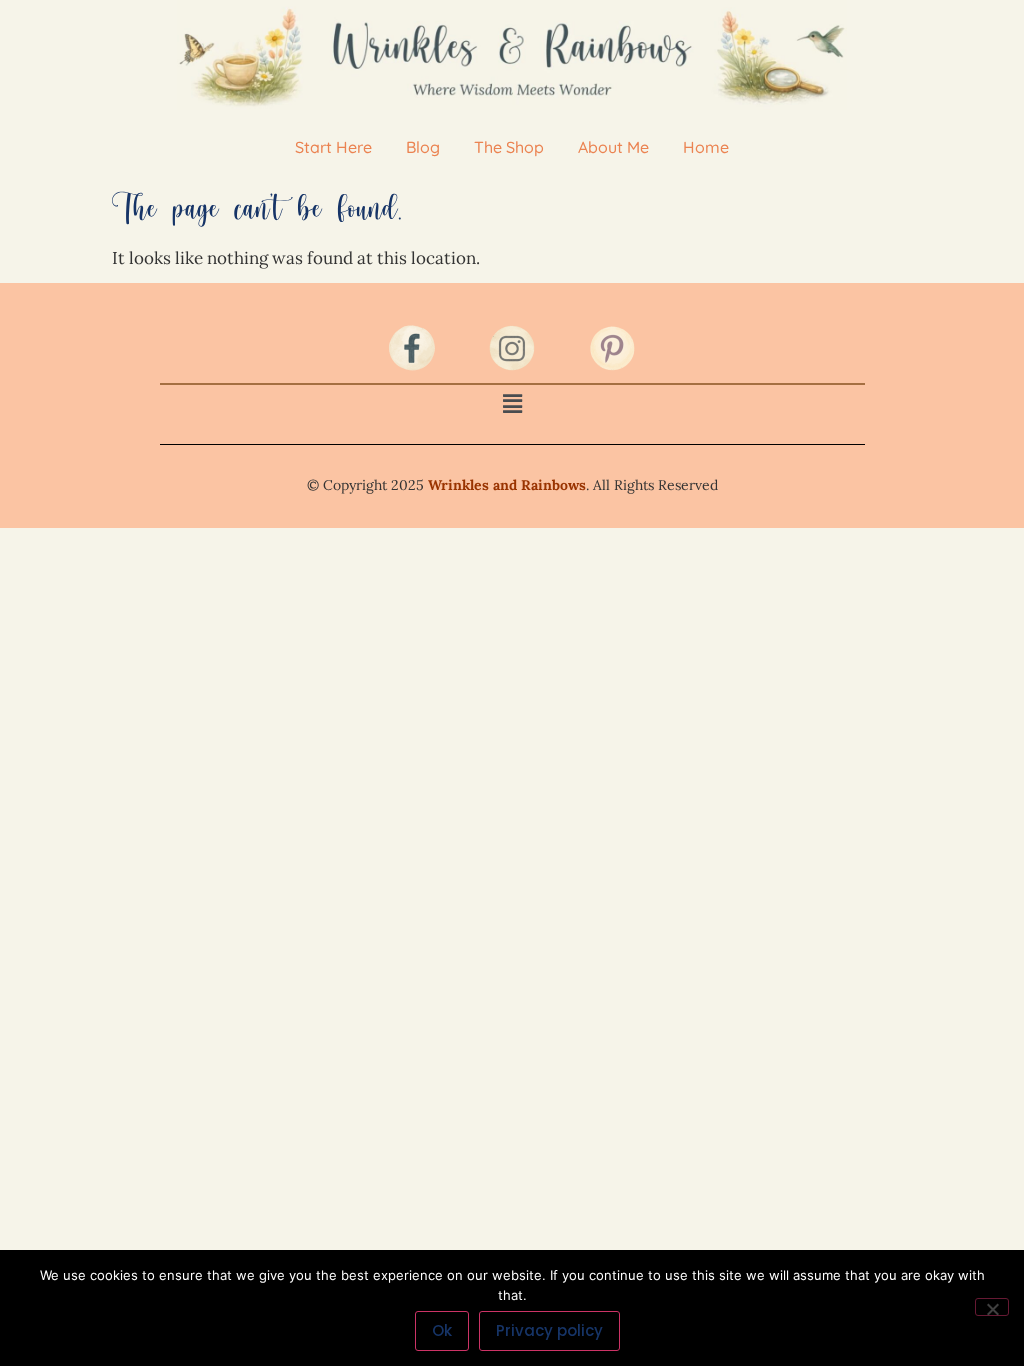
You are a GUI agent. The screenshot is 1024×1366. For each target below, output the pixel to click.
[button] (512, 403)
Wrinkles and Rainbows (507, 485)
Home (706, 147)
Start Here (333, 147)
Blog (423, 147)
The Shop (509, 147)
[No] (992, 1307)
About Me (613, 147)
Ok (442, 1330)
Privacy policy (549, 1330)
